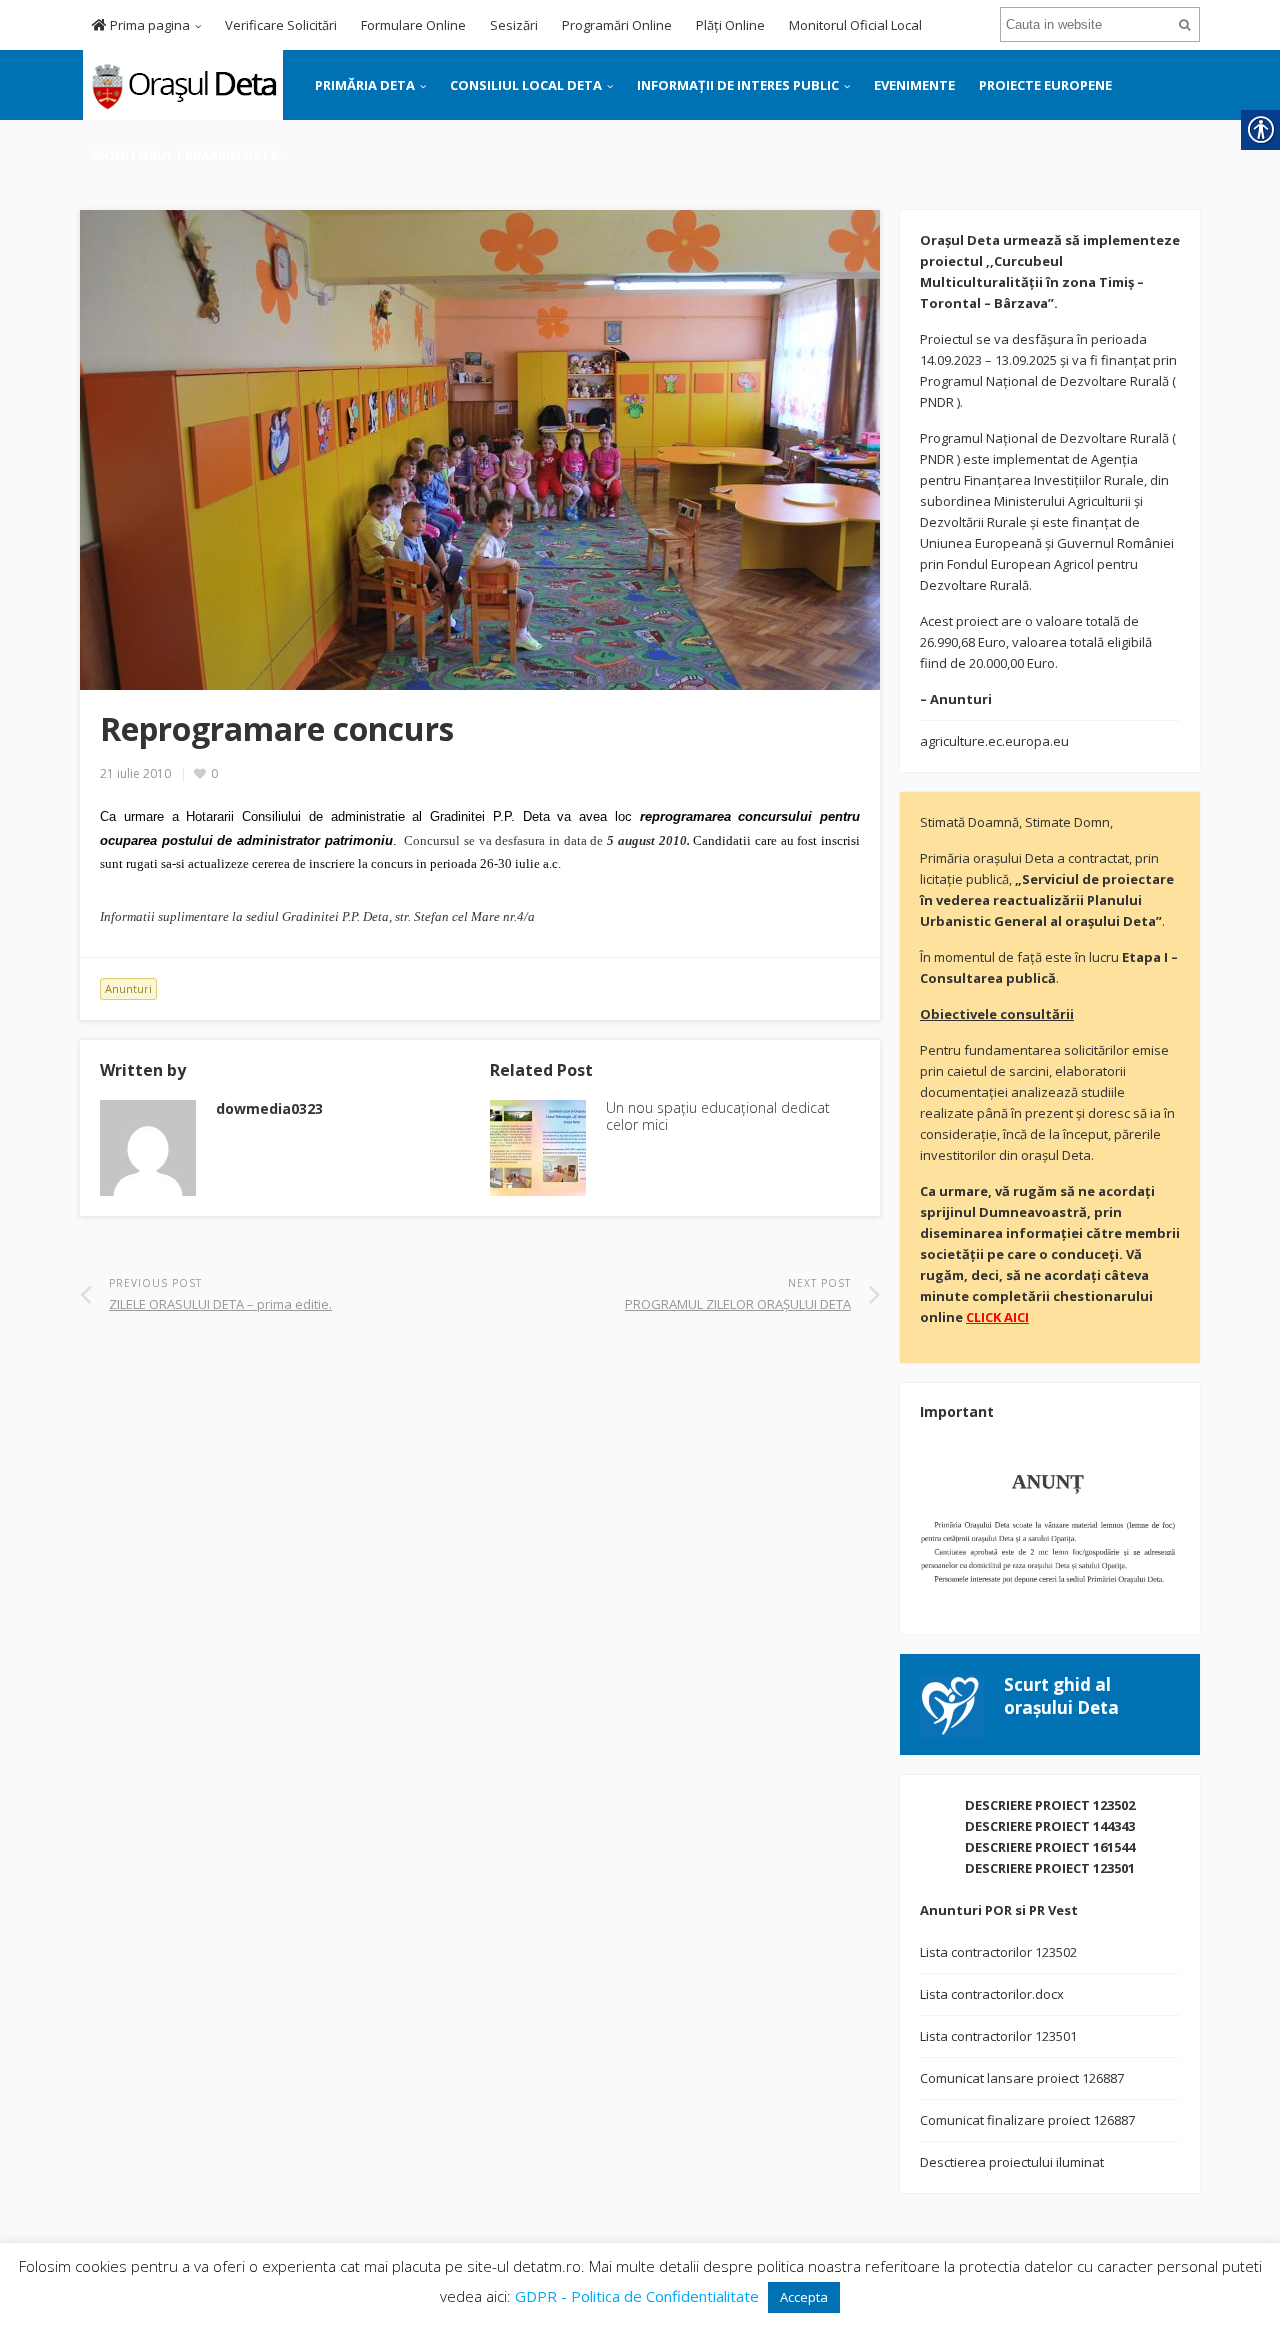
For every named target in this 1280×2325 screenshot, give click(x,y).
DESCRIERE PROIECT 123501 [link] (1050, 1868)
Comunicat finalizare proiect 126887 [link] (1027, 2120)
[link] (181, 83)
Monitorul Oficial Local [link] (855, 25)
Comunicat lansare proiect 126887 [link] (1022, 2078)
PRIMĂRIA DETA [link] (365, 85)
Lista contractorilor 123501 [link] (998, 2036)
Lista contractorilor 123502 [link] (998, 1952)
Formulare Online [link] (413, 25)
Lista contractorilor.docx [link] (992, 1994)
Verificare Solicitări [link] (281, 25)
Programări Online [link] (617, 25)
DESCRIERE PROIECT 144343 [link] (1050, 1826)
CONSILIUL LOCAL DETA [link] (526, 85)
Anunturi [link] (128, 988)
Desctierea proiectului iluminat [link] (1012, 2162)
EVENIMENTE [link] (914, 85)
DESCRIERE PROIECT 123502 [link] (1050, 1805)
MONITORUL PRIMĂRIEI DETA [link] (185, 155)
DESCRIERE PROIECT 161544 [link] (1050, 1847)
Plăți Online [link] (730, 25)
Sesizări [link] (514, 25)
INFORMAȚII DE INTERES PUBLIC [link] (738, 85)
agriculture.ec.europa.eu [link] (994, 741)
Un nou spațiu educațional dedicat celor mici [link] (718, 1116)
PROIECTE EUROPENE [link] (1045, 85)
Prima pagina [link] (148, 25)
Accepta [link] (804, 2297)
